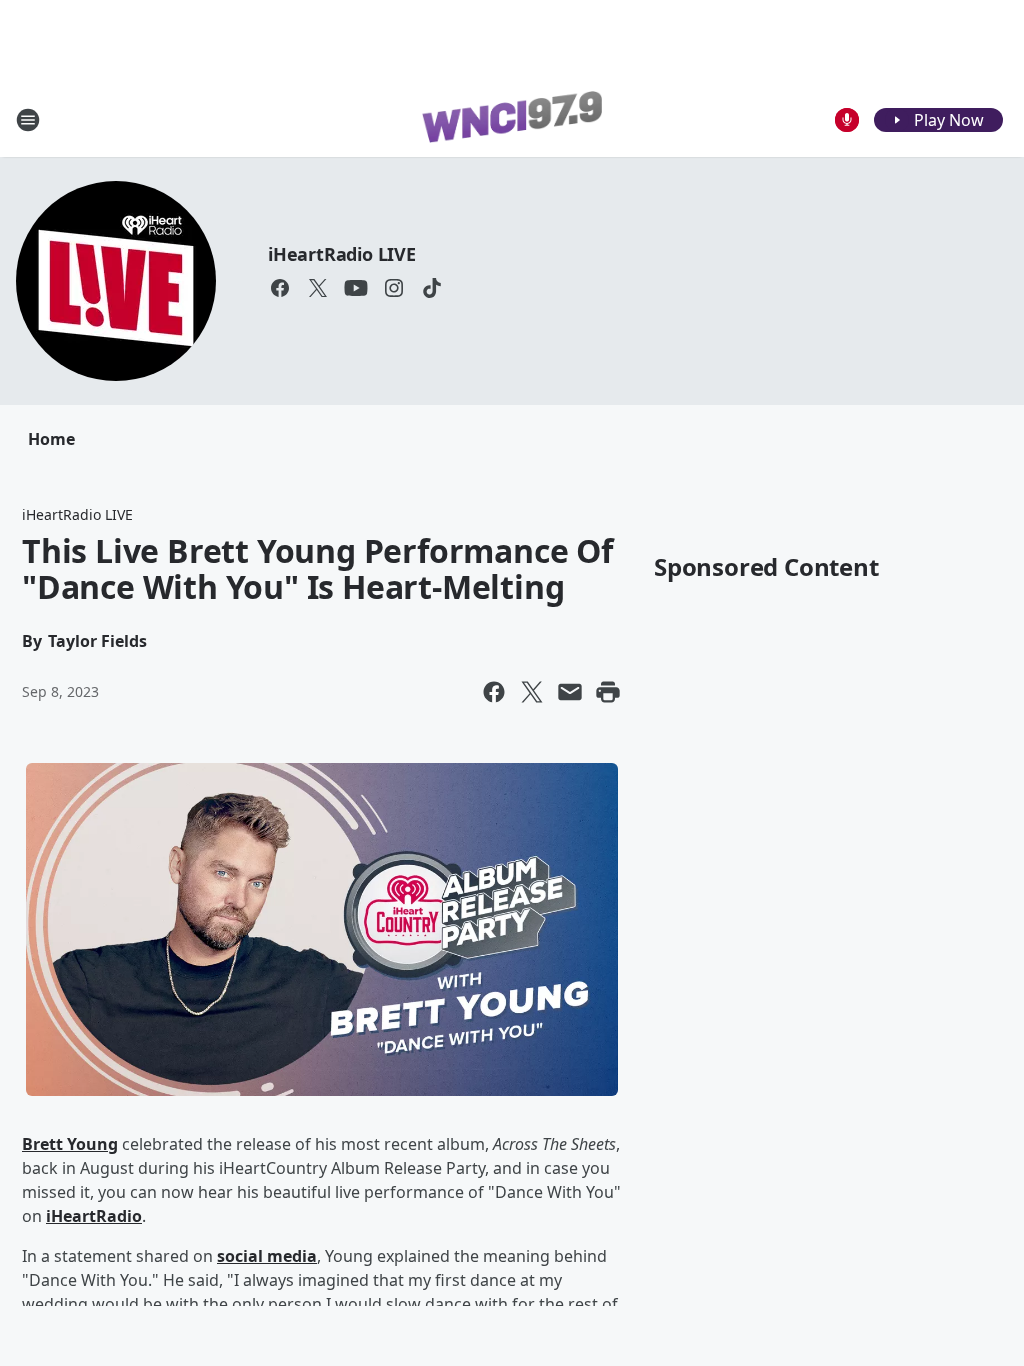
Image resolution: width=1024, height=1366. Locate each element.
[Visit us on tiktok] (432, 288)
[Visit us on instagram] (394, 288)
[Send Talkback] (847, 120)
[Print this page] (608, 692)
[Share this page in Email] (570, 692)
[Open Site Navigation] (28, 120)
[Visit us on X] (318, 288)
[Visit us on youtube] (356, 288)
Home (51, 439)
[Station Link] (512, 120)
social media (267, 1256)
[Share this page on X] (532, 692)
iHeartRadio (94, 1216)
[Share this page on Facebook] (494, 692)
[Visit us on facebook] (280, 288)
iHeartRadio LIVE (342, 254)
